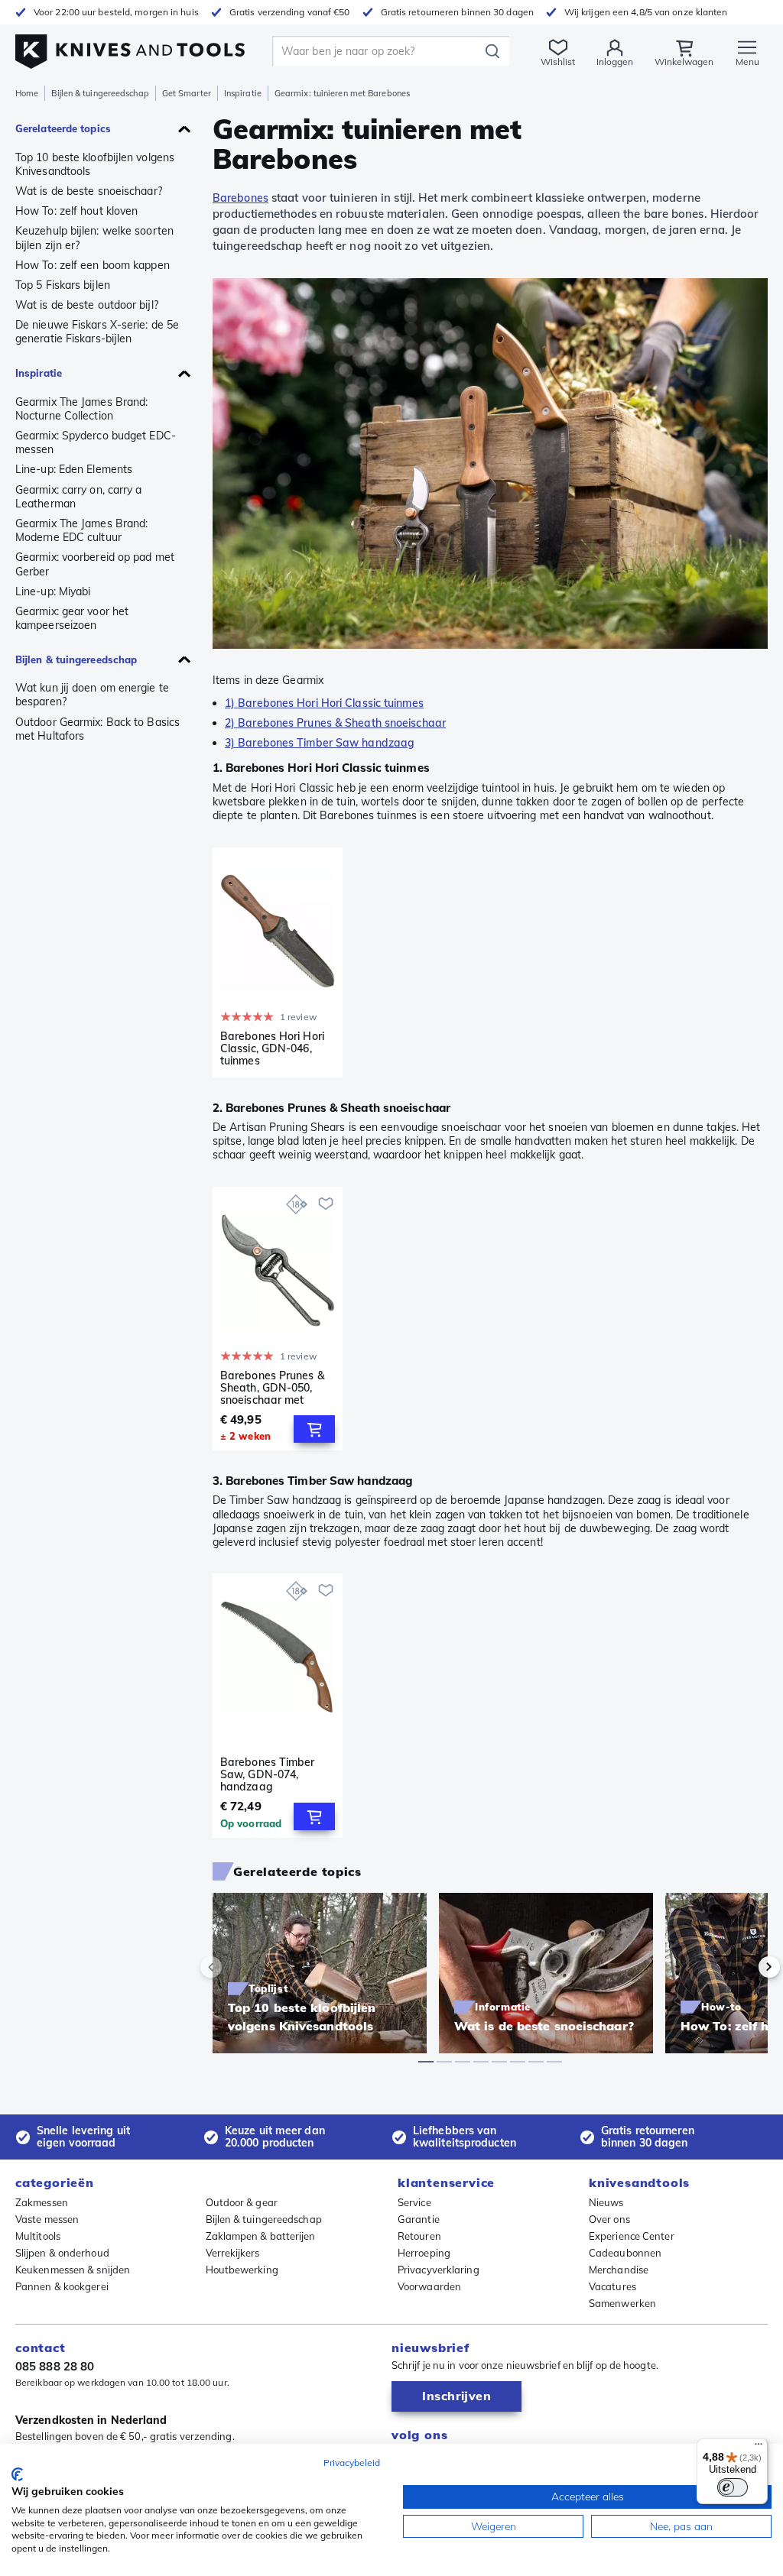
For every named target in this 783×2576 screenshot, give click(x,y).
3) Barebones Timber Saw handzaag (320, 743)
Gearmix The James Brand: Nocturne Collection (81, 409)
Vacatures (612, 2286)
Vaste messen (47, 2219)
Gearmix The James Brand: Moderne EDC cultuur (81, 530)
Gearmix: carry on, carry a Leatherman (79, 497)
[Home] (130, 47)
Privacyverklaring (439, 2270)
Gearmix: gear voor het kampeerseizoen (72, 618)
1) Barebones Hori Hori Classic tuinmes (324, 703)
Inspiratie (243, 93)
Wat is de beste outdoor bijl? (87, 305)
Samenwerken (622, 2303)
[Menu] (759, 2448)
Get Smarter (187, 93)
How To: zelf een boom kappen (93, 265)
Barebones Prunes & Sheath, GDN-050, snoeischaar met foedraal (272, 1388)
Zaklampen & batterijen (261, 2236)
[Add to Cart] (314, 1429)
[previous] (237, 1967)
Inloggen (615, 62)
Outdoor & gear (242, 2202)
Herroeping (424, 2253)
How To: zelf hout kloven (76, 211)
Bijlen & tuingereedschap (100, 93)
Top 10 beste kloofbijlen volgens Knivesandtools (95, 164)
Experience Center (632, 2236)
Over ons (609, 2219)
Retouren (419, 2236)
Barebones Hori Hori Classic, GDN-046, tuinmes (272, 1048)
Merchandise (619, 2270)
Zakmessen (42, 2202)
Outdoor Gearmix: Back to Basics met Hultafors (97, 729)
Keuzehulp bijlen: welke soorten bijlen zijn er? (94, 238)
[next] (743, 1967)
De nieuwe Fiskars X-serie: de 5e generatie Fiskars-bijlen (97, 332)
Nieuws (606, 2202)
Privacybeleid (352, 2463)
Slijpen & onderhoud (62, 2253)
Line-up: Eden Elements (74, 469)
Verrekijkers (233, 2253)
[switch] (733, 2487)
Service (414, 2202)
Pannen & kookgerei (62, 2286)
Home (27, 93)
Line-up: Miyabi (53, 591)
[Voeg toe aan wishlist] (326, 1204)
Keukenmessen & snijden (73, 2270)
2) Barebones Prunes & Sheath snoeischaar (335, 723)
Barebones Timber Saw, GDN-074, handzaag (268, 1774)
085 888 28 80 (55, 2366)
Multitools (38, 2236)
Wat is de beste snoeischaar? (89, 191)
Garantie (419, 2219)
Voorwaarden (429, 2286)
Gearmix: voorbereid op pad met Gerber (95, 564)
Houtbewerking (242, 2270)
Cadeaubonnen (625, 2253)
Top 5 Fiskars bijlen (63, 285)
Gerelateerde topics (63, 128)
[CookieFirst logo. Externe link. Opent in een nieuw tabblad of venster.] (17, 2474)
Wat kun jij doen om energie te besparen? (92, 695)
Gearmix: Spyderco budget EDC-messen (96, 442)
